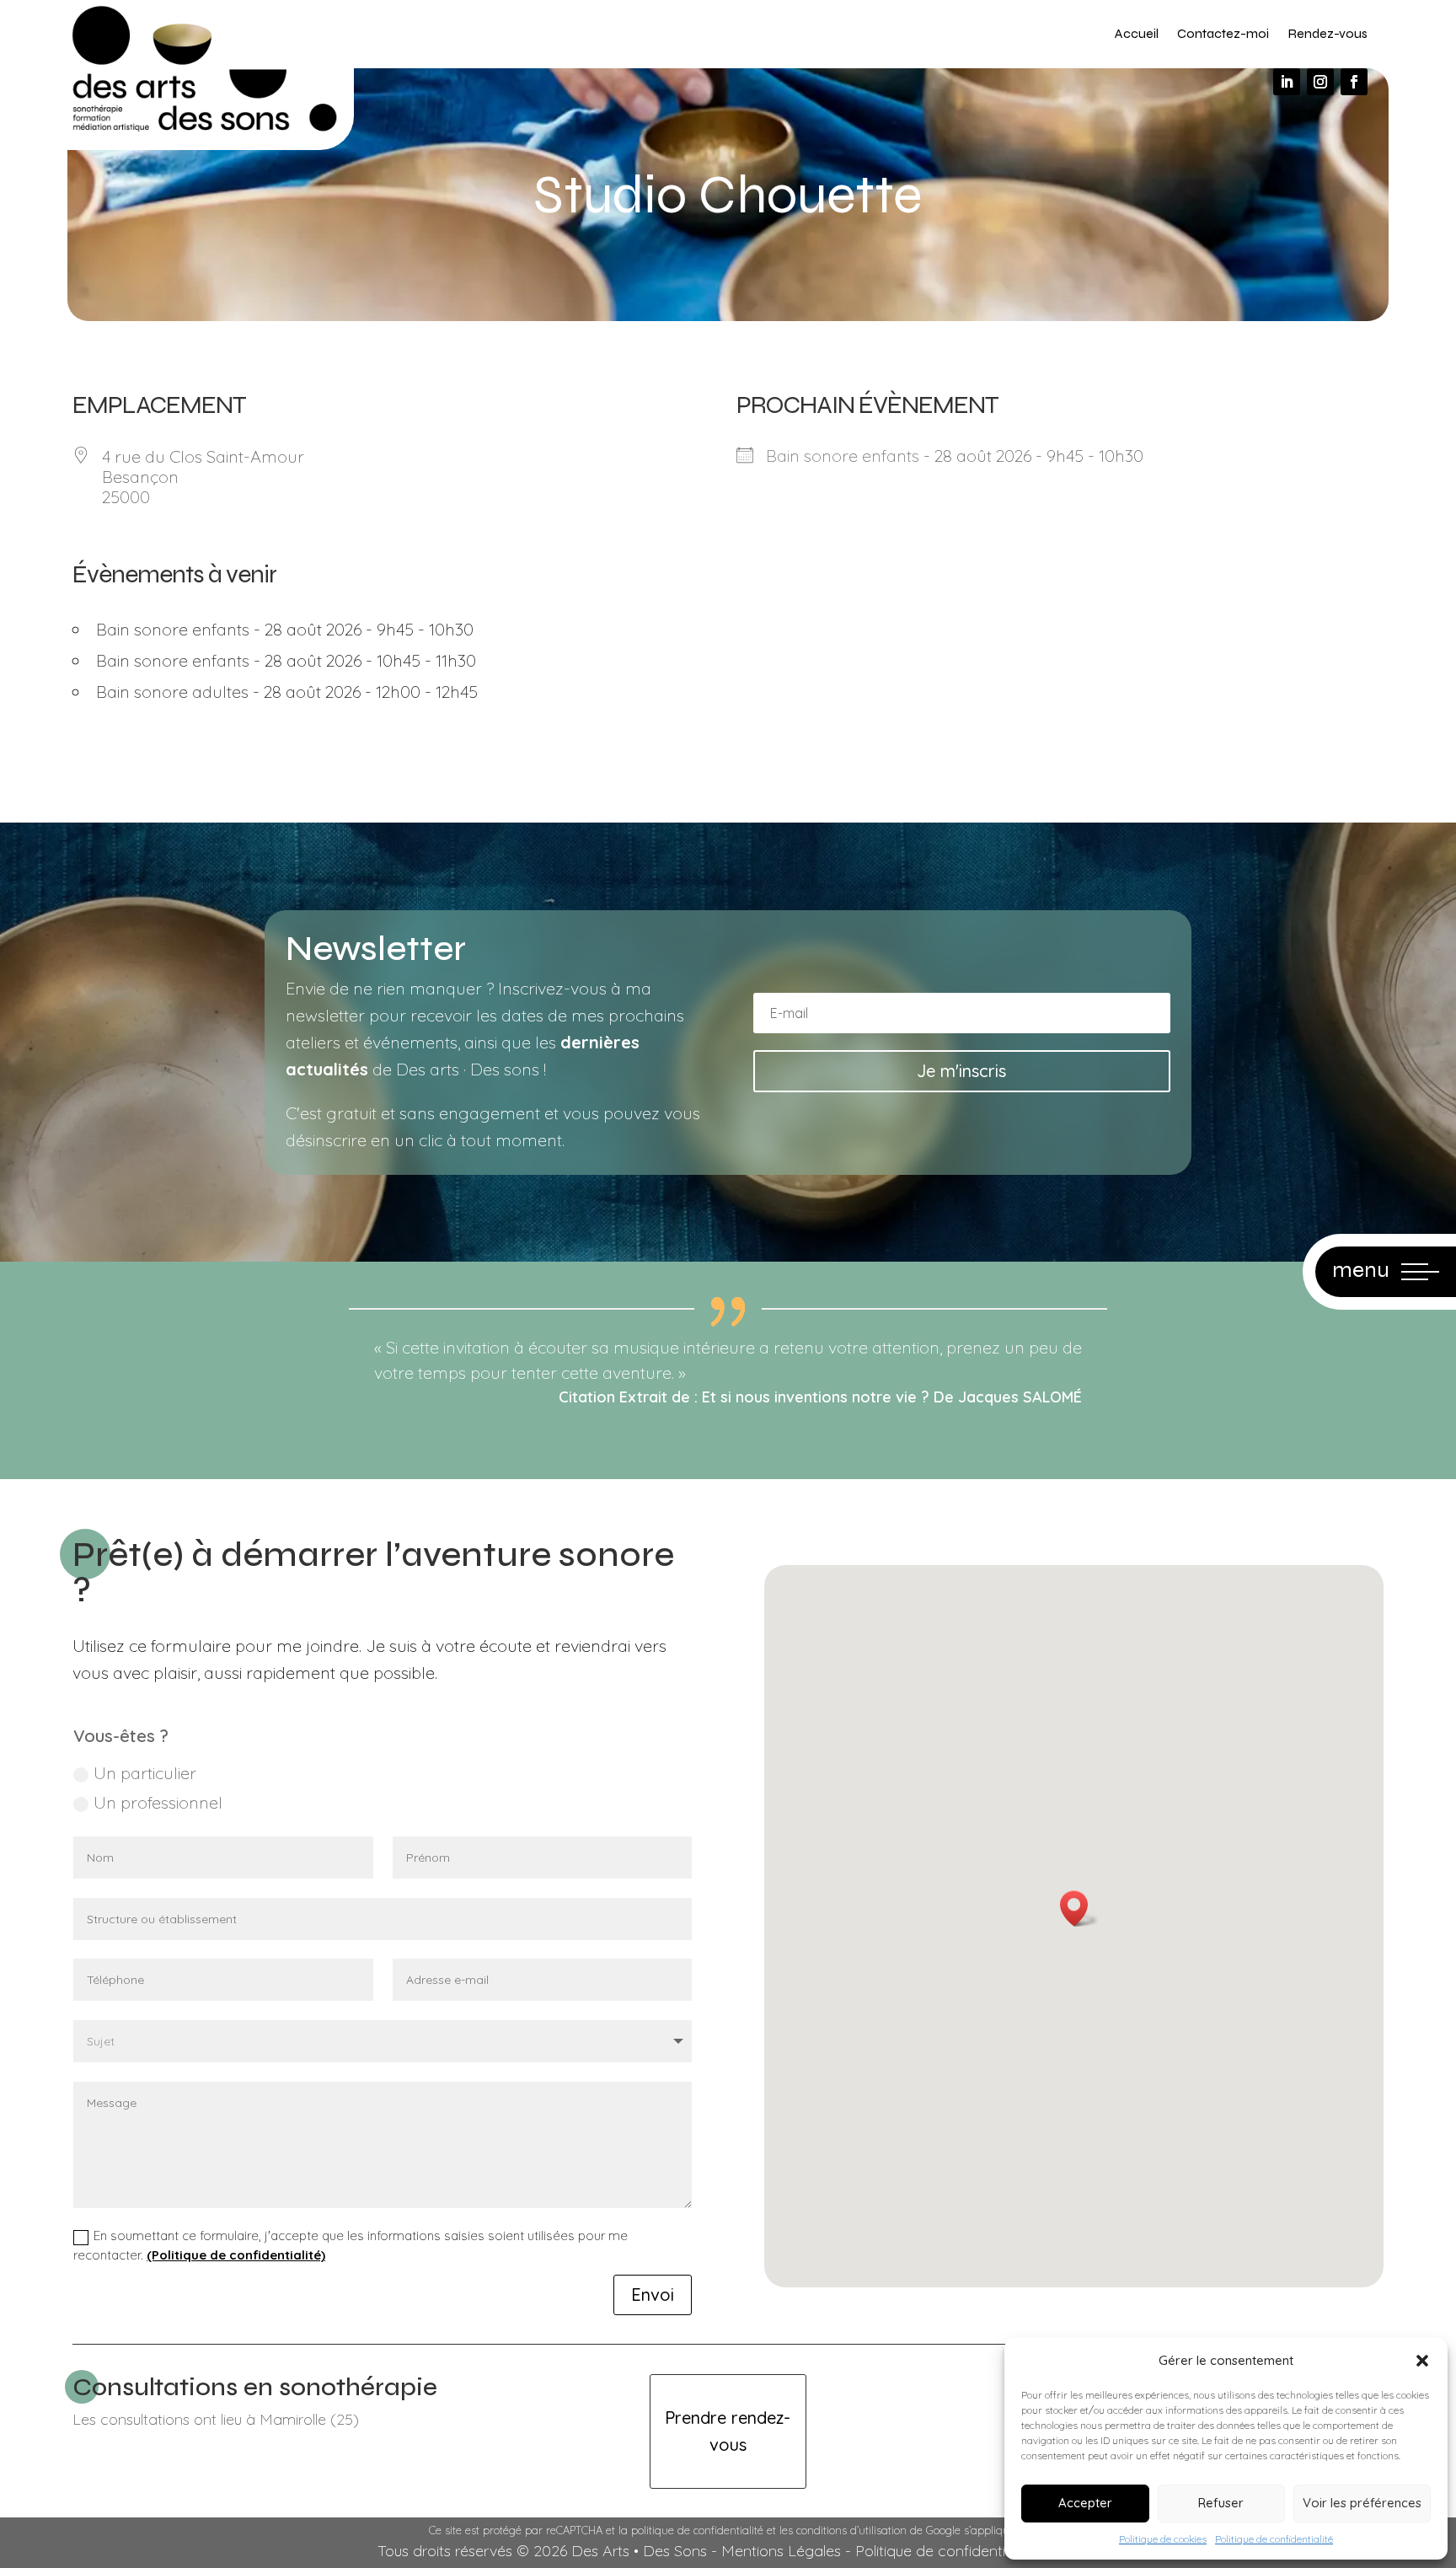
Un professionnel (158, 1802)
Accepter (1085, 2503)
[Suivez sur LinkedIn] (1287, 82)
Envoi (653, 2295)
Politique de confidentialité (1274, 2539)
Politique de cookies (1163, 2539)
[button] (1422, 2361)
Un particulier (145, 1773)
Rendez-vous (1328, 33)
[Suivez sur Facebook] (1354, 82)
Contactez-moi (1223, 33)
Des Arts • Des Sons (639, 2551)
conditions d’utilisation (851, 2530)
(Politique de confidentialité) (236, 2255)
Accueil (1137, 33)
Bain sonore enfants (173, 629)
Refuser (1221, 2503)
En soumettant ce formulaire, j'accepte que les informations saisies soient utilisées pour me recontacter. (351, 2245)
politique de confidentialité (697, 2530)
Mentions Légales (781, 2551)
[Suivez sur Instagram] (1320, 82)
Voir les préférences (1362, 2503)
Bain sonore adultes (172, 692)
